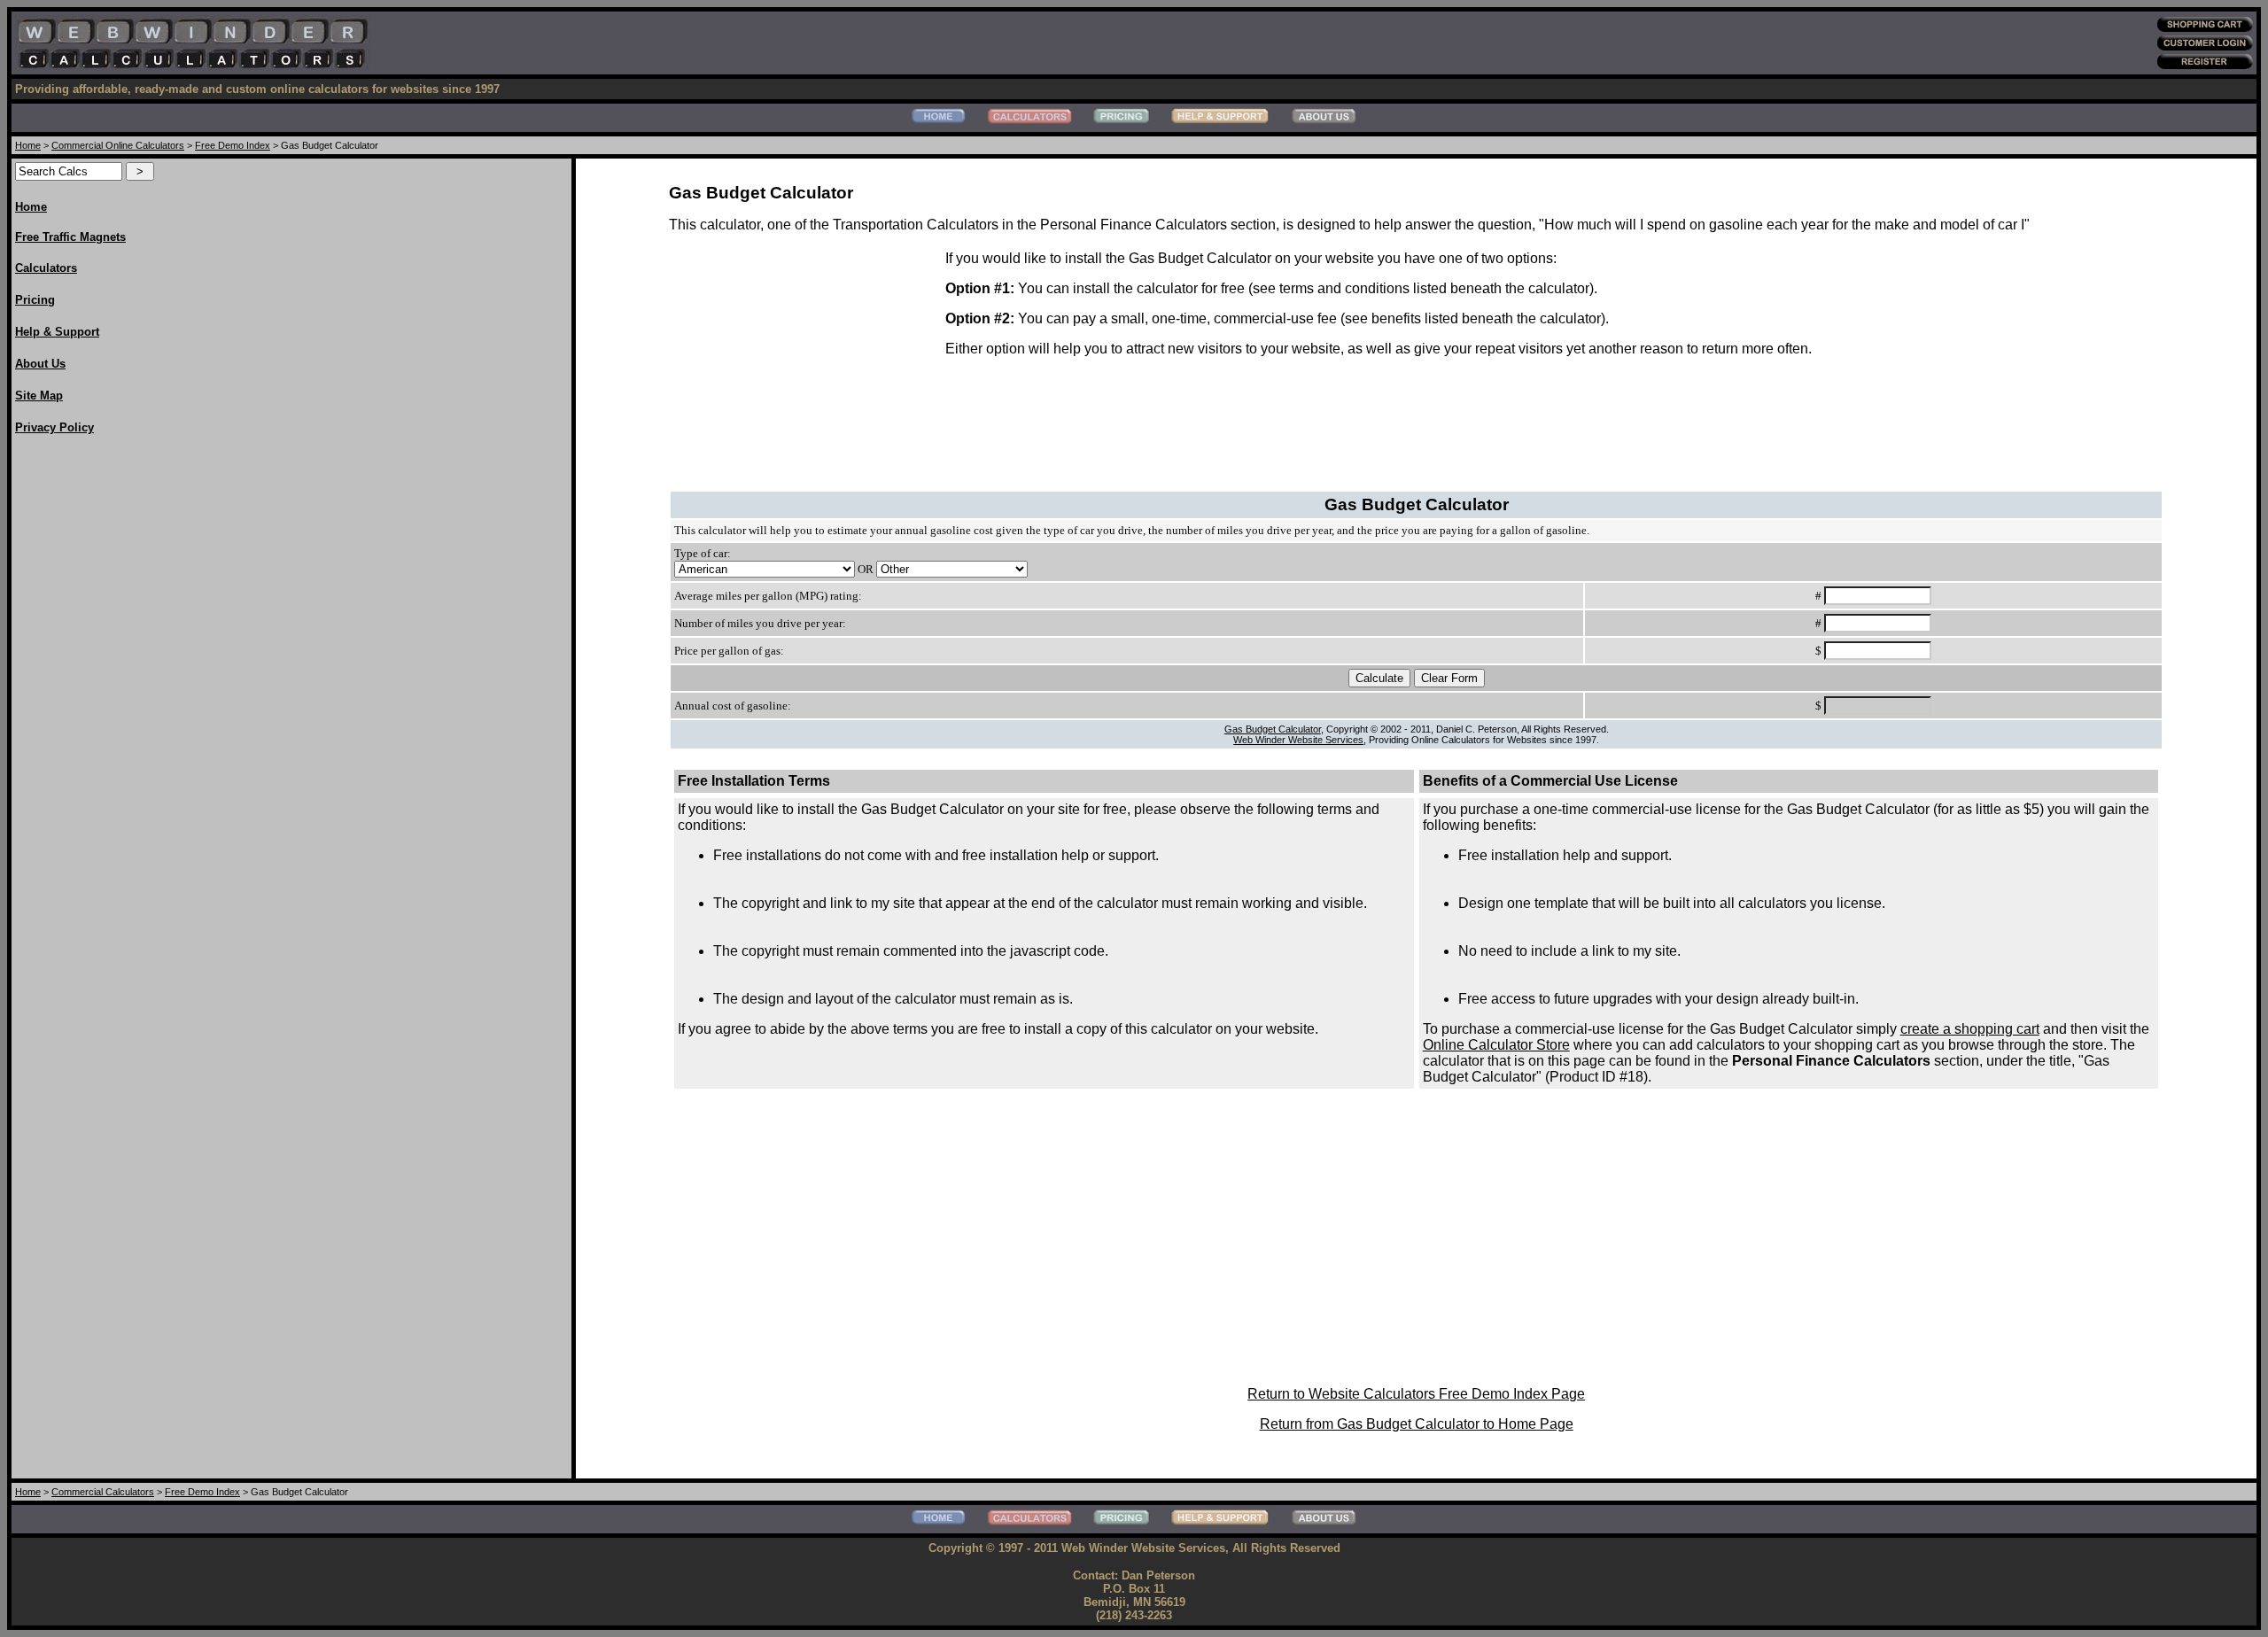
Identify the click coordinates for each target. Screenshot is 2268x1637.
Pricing (35, 300)
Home (28, 145)
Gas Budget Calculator (1273, 729)
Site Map (39, 396)
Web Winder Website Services (1298, 740)
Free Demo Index (233, 145)
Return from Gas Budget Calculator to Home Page (1417, 1424)
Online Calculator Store (1496, 1045)
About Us (40, 364)
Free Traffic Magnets (70, 237)
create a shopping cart (1970, 1029)
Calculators (46, 268)
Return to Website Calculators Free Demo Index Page (1416, 1394)
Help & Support (57, 332)
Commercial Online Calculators (118, 145)
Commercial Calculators (103, 1492)
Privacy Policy (54, 427)
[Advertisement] (86, 717)
